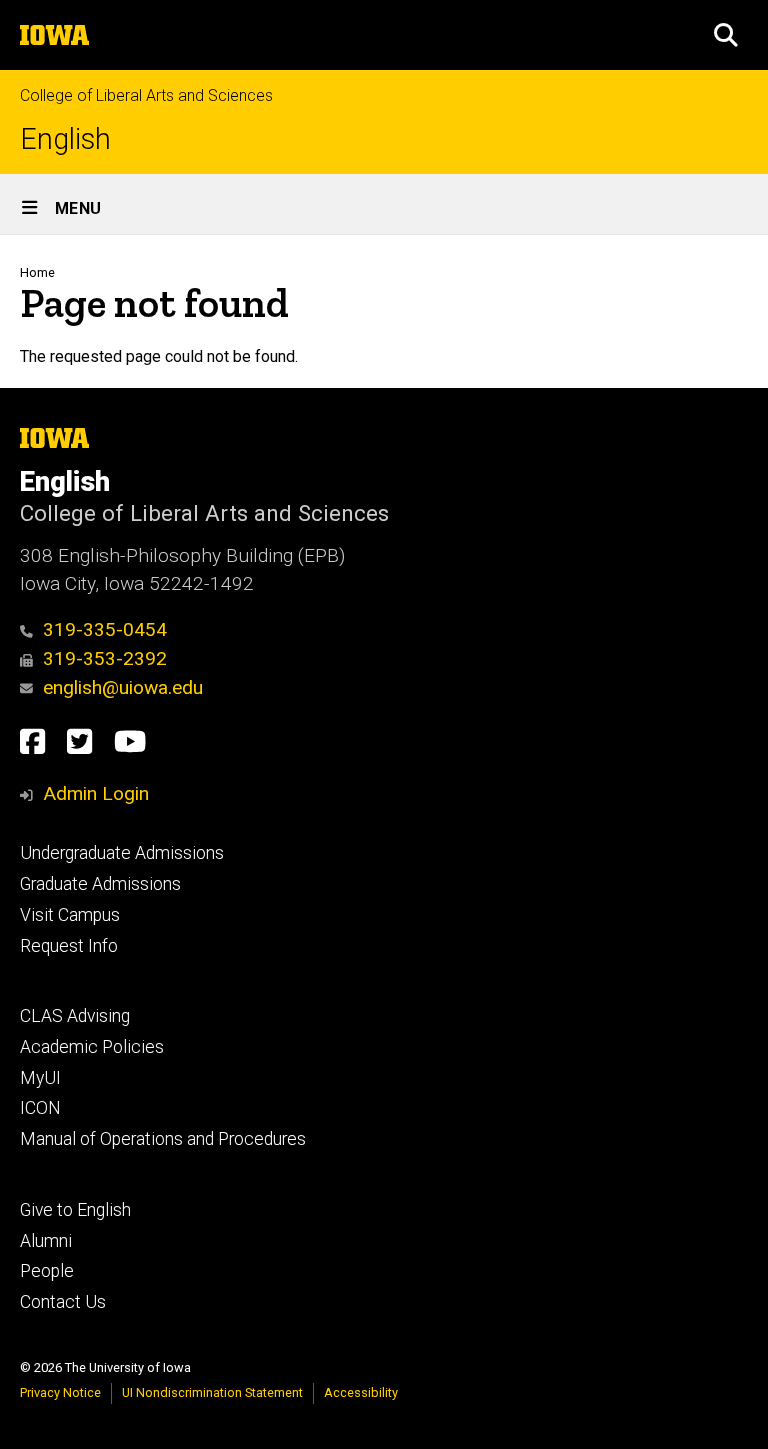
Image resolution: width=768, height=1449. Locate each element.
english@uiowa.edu (123, 687)
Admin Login (96, 793)
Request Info (69, 946)
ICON (40, 1108)
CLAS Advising (75, 1016)
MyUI (40, 1078)
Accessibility (361, 1392)
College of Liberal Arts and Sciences (146, 95)
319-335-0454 (105, 629)
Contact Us (63, 1302)
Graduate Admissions (100, 884)
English (65, 139)
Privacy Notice (60, 1392)
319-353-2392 (105, 658)
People (47, 1271)
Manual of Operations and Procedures (163, 1139)
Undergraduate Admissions (122, 853)
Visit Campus (70, 915)
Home (37, 272)
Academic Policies (92, 1047)
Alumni (46, 1241)
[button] (726, 35)
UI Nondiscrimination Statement (212, 1392)
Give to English (75, 1210)
